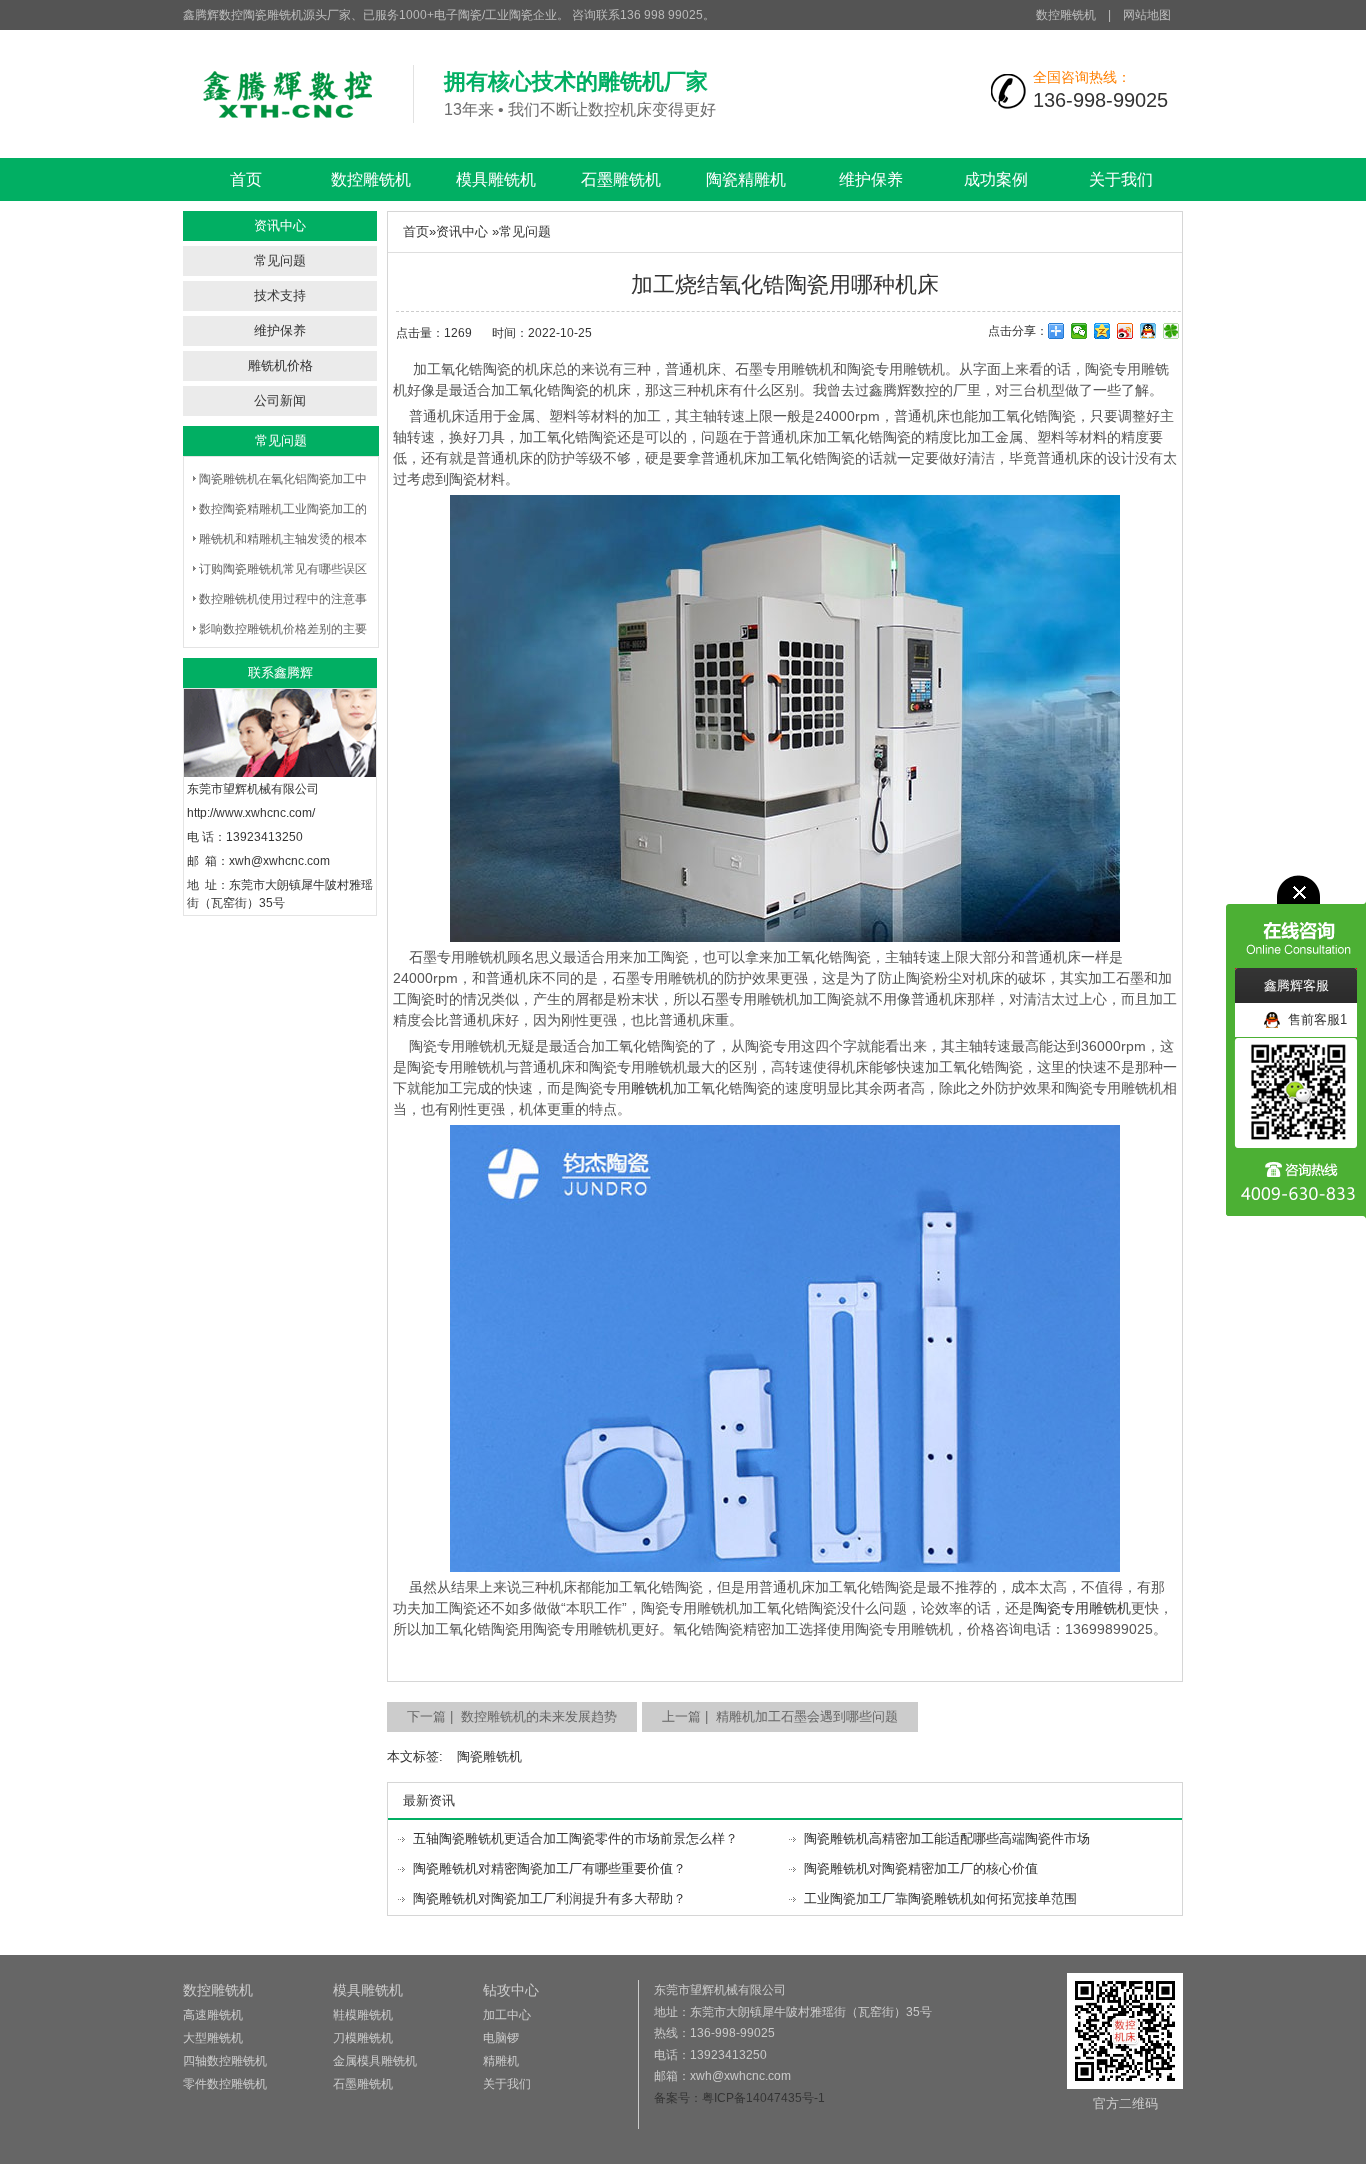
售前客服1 (1313, 1019)
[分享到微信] (1079, 331)
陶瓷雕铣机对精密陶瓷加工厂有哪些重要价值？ (549, 1868)
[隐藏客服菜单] (1296, 921)
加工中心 (507, 2015)
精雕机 (501, 2061)
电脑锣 (501, 2038)
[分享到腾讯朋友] (1171, 331)
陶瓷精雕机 (746, 179)
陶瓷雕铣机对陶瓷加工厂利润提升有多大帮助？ (549, 1898)
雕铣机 (652, 1088)
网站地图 (1147, 15)
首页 (246, 179)
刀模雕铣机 (363, 2038)
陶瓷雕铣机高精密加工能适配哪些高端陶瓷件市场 (947, 1838)
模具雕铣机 (496, 179)
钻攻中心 (511, 1990)
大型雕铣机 (213, 2038)
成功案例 (996, 179)
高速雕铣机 (213, 2015)
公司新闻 (280, 400)
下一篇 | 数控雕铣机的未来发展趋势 (512, 1716)
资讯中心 (462, 231)
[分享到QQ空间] (1102, 331)
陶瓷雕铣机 (489, 1756)
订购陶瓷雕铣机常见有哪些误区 (283, 569)
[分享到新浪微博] (1125, 331)
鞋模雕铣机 (363, 2015)
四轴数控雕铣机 (225, 2061)
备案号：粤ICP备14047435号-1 (739, 2098)
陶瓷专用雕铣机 (1082, 1608)
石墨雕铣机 (621, 179)
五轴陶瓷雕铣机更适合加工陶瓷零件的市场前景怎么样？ (575, 1838)
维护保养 (871, 179)
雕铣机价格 (280, 365)
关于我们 (1121, 179)
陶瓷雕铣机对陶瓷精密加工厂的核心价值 (921, 1868)
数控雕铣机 (1066, 15)
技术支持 (280, 295)
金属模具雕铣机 (375, 2061)
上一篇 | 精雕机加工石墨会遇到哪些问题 (780, 1716)
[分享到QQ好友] (1148, 331)
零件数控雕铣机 (225, 2084)
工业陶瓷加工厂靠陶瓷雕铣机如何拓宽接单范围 (940, 1898)
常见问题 (280, 260)
